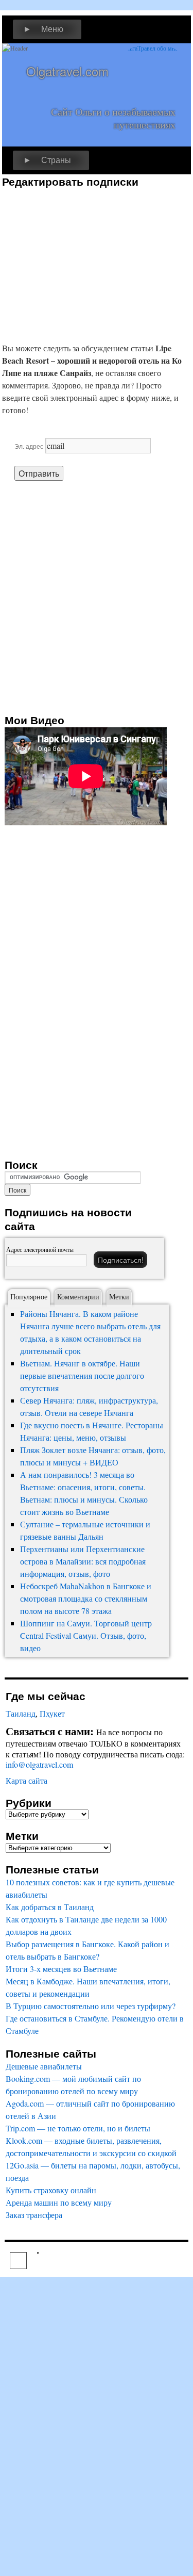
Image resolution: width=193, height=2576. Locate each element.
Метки (119, 1297)
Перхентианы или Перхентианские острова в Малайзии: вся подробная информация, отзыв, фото (83, 1561)
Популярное (29, 1297)
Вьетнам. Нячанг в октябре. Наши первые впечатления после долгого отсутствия (82, 1375)
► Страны (47, 160)
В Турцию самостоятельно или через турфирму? (91, 2006)
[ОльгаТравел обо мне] (152, 74)
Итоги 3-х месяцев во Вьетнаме (61, 1969)
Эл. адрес (29, 446)
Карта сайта (27, 1780)
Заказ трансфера (34, 2215)
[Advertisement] (89, 260)
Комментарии (78, 1297)
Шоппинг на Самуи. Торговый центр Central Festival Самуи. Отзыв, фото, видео (86, 1635)
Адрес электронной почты (40, 1249)
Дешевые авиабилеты (44, 2066)
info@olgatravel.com (39, 1764)
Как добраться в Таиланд (50, 1907)
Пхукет (52, 1713)
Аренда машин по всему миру (59, 2202)
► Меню (43, 29)
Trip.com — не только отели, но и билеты (78, 2128)
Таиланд (21, 1713)
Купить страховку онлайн (51, 2190)
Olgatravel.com (67, 71)
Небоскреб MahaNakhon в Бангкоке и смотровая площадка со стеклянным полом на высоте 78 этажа (86, 1598)
